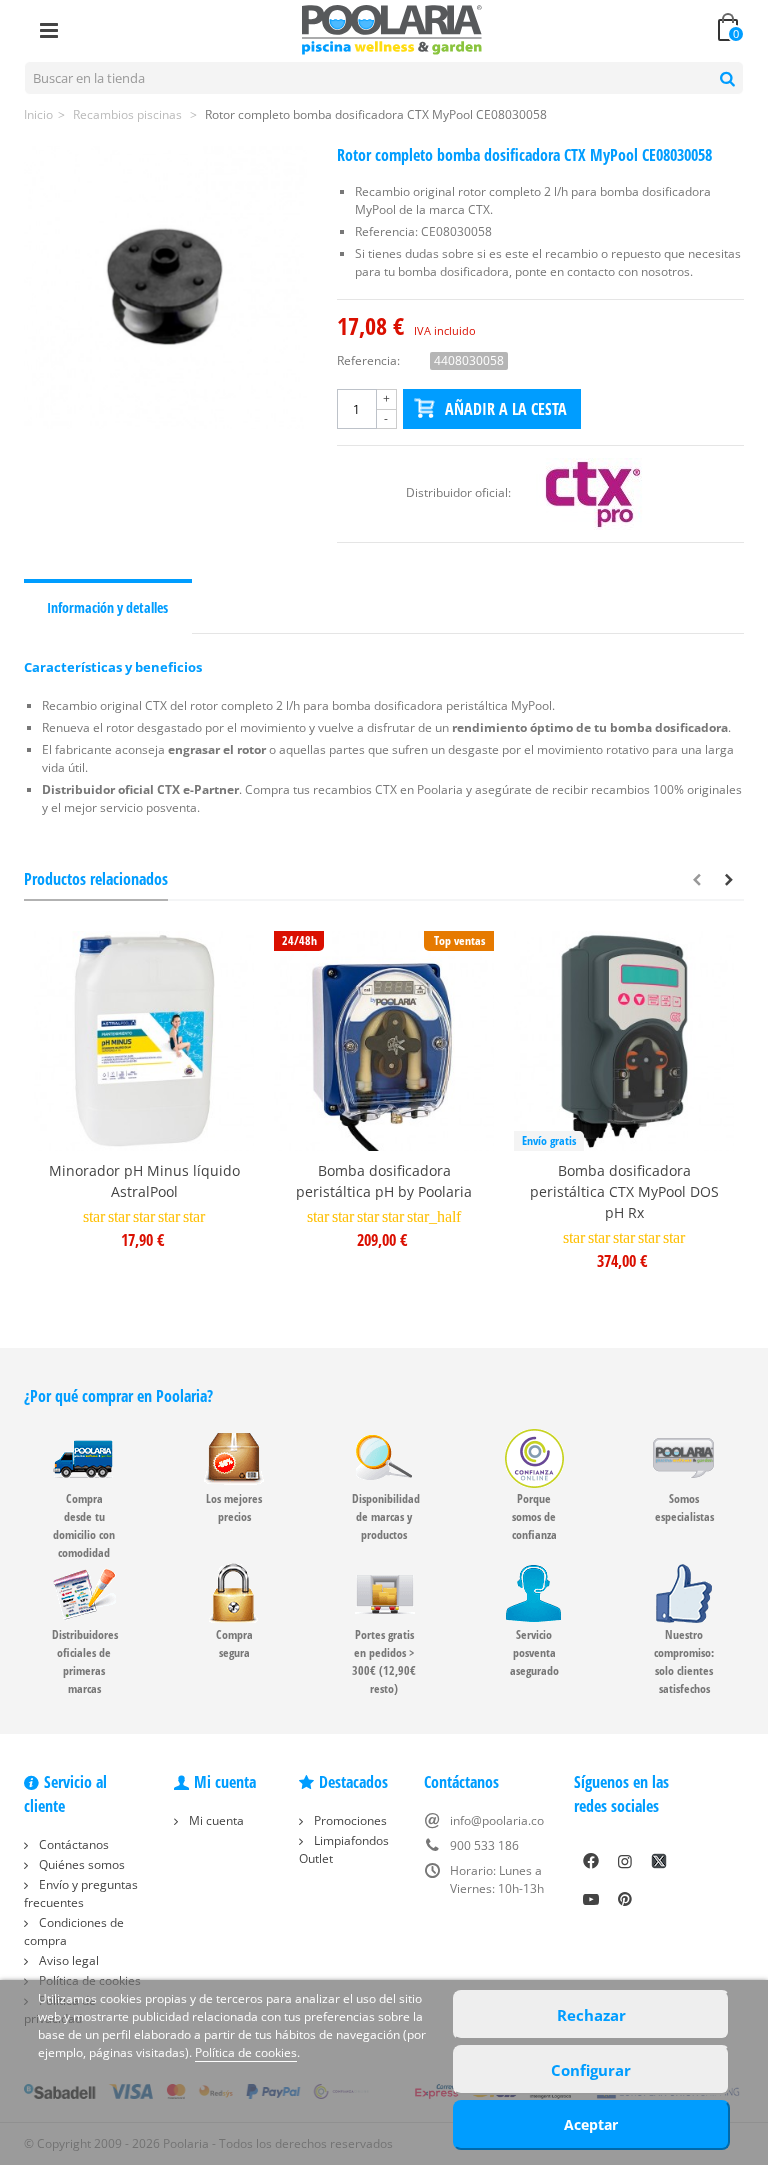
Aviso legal (67, 1960)
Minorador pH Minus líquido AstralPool (144, 1181)
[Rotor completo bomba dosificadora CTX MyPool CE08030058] (165, 287)
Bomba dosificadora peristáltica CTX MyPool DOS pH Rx (624, 1191)
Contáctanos (72, 1844)
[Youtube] (591, 1899)
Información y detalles (107, 607)
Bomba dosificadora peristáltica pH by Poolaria (384, 1181)
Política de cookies (246, 2052)
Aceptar (591, 2124)
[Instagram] (625, 1861)
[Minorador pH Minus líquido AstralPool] (144, 1041)
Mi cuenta (215, 1820)
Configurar (591, 2070)
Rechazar (591, 2015)
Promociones (349, 1820)
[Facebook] (591, 1861)
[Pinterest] (625, 1899)
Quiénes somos (80, 1864)
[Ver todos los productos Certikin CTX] (594, 492)
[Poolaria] (392, 28)
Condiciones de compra (74, 1931)
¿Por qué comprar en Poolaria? (118, 1396)
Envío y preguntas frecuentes (81, 1893)
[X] (659, 1861)
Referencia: (368, 360)
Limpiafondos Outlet (344, 1849)
